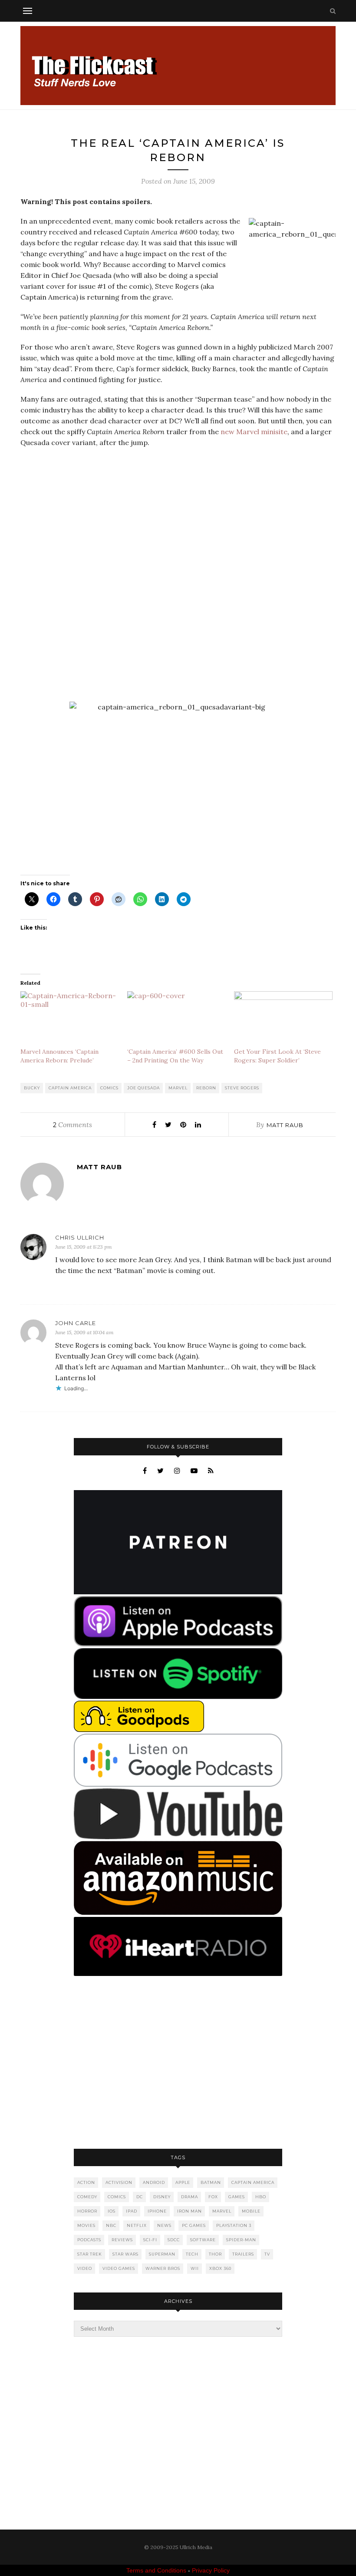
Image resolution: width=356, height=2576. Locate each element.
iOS (112, 2211)
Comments (73, 1125)
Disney (162, 2197)
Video (85, 2268)
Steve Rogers (242, 1088)
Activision (119, 2182)
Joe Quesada (143, 1088)
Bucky (32, 1088)
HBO (261, 2197)
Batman (211, 2182)
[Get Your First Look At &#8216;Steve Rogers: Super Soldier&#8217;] (283, 1019)
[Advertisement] (178, 2063)
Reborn (206, 1088)
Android (154, 2182)
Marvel (178, 1088)
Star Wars (125, 2254)
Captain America (70, 1088)
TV (267, 2254)
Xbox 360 (220, 2268)
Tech (192, 2254)
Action (86, 2182)
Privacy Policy (211, 2570)
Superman (162, 2254)
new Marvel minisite (254, 432)
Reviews (122, 2240)
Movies (86, 2225)
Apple (183, 2182)
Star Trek (90, 2254)
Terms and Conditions (156, 2570)
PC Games (194, 2225)
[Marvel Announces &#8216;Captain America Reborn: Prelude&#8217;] (69, 1019)
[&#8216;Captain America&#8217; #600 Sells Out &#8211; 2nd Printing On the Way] (176, 1019)
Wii (195, 2268)
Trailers (243, 2254)
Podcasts (89, 2240)
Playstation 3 (234, 2225)
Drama (190, 2197)
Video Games (119, 2268)
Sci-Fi (150, 2240)
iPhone (157, 2211)
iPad (132, 2211)
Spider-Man (241, 2240)
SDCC (174, 2240)
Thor (215, 2254)
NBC (111, 2225)
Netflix (137, 2225)
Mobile (251, 2211)
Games (237, 2197)
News (164, 2225)
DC (140, 2197)
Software (203, 2240)
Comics (109, 1088)
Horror (87, 2211)
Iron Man (190, 2211)
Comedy (87, 2197)
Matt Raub (285, 1125)
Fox (213, 2197)
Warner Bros (163, 2268)
